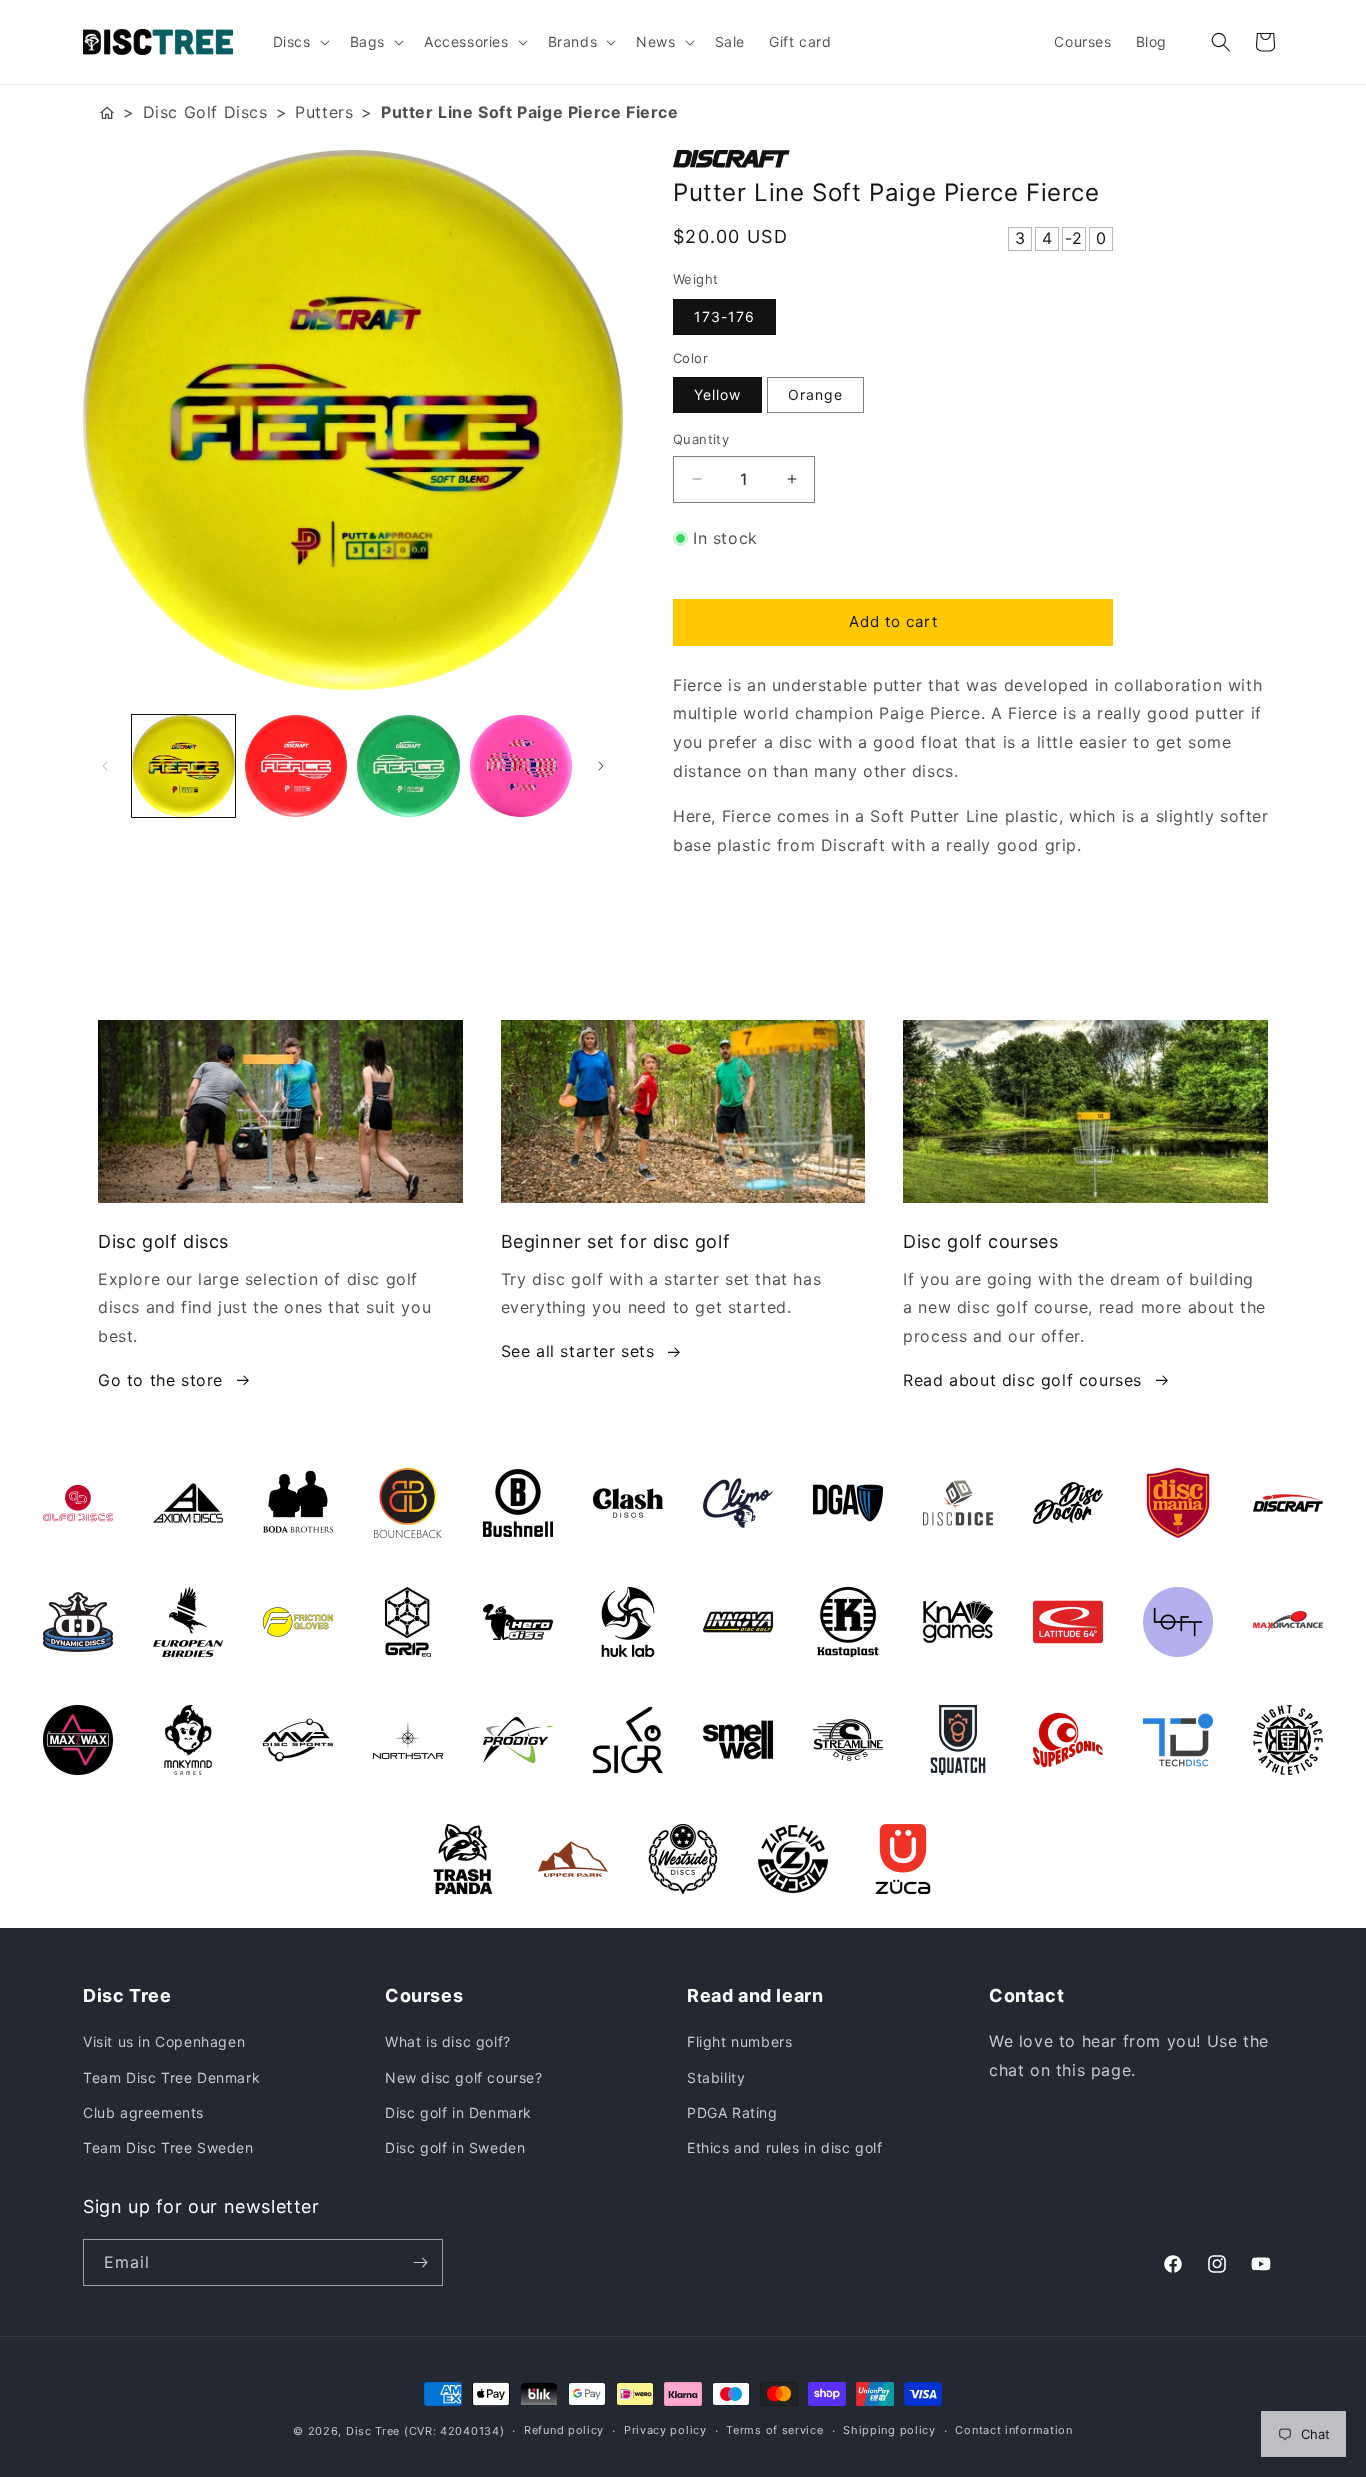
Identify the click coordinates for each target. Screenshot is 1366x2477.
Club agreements (143, 2112)
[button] (299, 42)
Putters (324, 112)
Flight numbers (739, 2041)
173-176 (724, 316)
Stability (716, 2077)
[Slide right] (601, 766)
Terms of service (774, 2430)
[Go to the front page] (107, 112)
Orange (815, 394)
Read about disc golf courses (1022, 1380)
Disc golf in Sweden (455, 2147)
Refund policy (564, 2430)
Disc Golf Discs (205, 112)
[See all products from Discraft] (978, 159)
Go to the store (160, 1380)
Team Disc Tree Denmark (171, 2077)
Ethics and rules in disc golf (784, 2147)
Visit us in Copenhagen (164, 2041)
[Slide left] (105, 766)
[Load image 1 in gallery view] (183, 766)
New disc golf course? (464, 2077)
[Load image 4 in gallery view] (521, 766)
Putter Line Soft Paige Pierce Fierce (530, 112)
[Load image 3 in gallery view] (408, 766)
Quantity (701, 439)
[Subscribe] (420, 2262)
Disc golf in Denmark (458, 2112)
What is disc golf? (448, 2041)
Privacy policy (665, 2430)
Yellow (717, 394)
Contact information (1013, 2430)
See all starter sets (578, 1351)
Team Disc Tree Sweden (168, 2147)
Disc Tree (373, 2431)
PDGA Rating (732, 2112)
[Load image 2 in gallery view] (296, 766)
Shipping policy (889, 2430)
